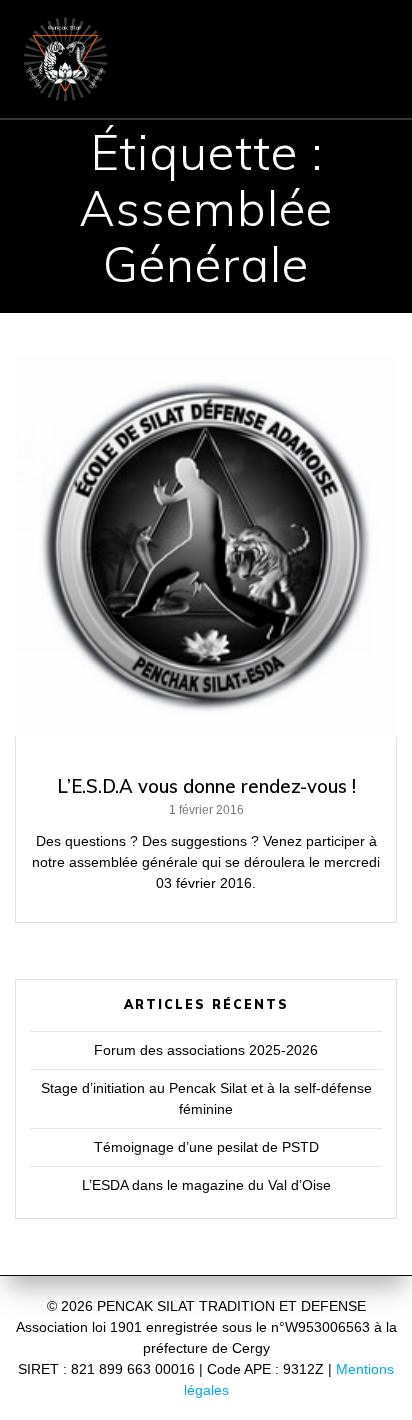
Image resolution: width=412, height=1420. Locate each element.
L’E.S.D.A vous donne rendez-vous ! (206, 786)
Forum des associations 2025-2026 (206, 1050)
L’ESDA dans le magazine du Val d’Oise (206, 1185)
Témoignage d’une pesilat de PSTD (206, 1147)
